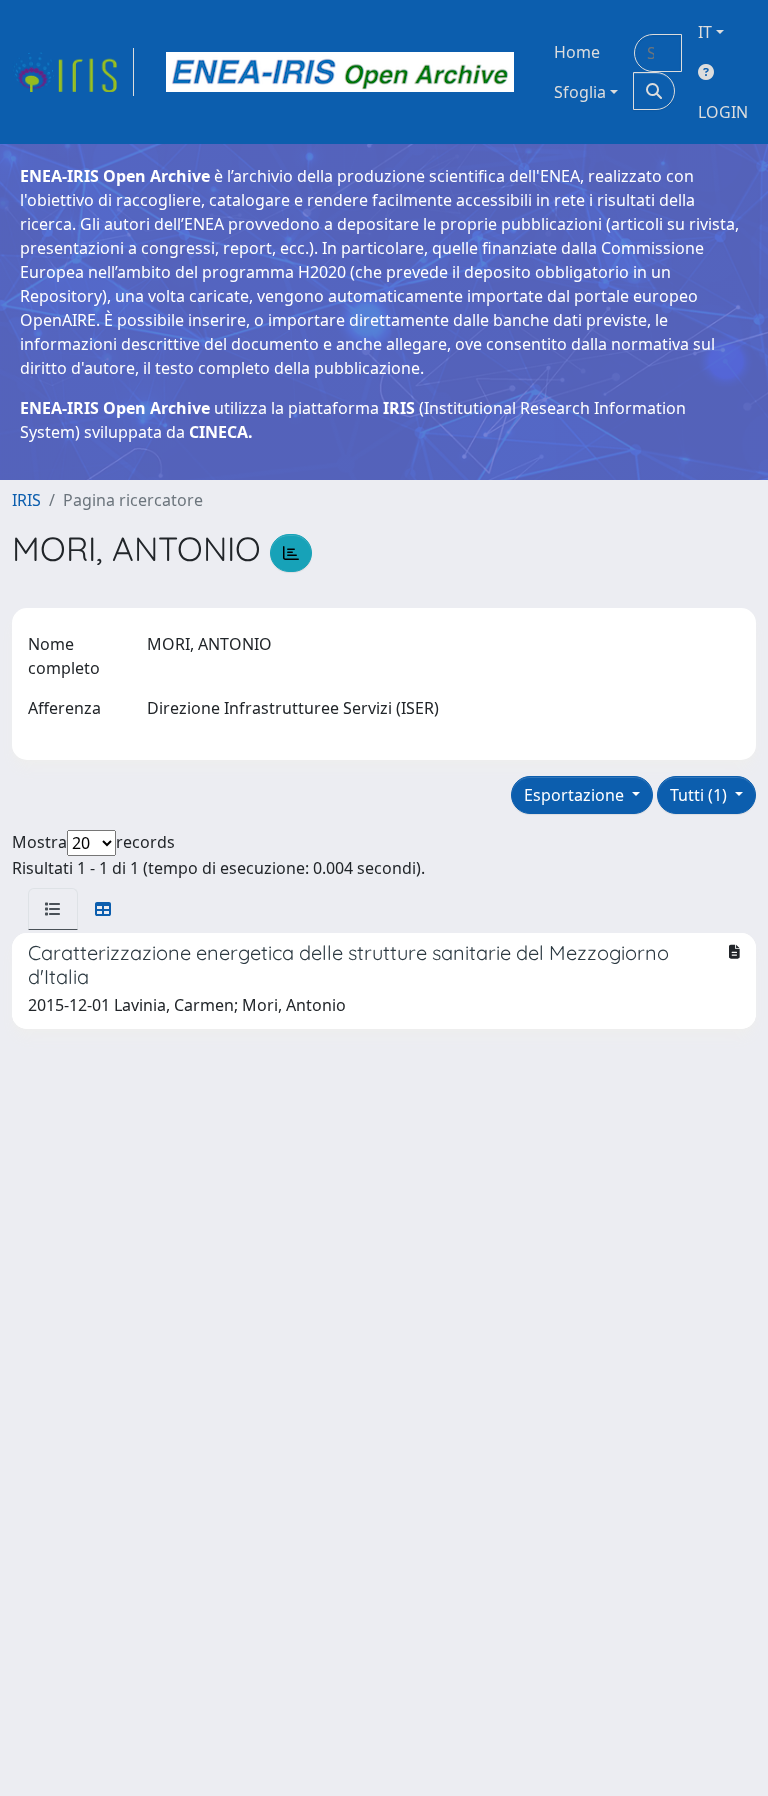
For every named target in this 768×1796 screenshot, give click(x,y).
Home (577, 52)
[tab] (53, 909)
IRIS (26, 500)
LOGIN (723, 112)
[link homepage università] (340, 72)
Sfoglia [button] (580, 92)
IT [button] (705, 32)
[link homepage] (73, 72)
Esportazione (576, 795)
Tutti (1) (700, 795)
